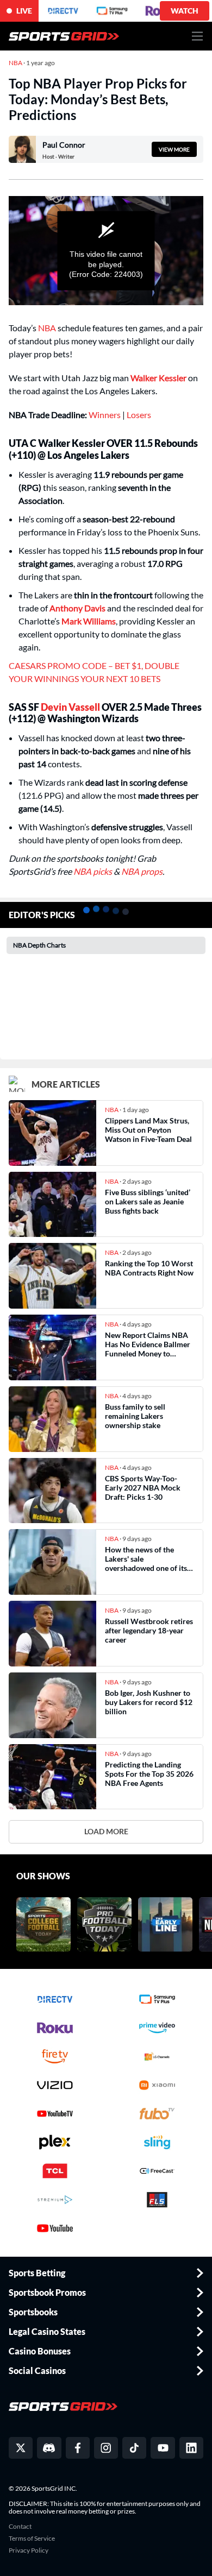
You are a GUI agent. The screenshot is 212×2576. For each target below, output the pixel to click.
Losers (139, 415)
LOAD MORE (106, 1831)
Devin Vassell (70, 707)
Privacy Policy (29, 2550)
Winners (105, 415)
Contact (20, 2527)
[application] (106, 251)
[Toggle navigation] (198, 36)
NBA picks (93, 871)
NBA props (142, 871)
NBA (47, 328)
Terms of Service (32, 2539)
